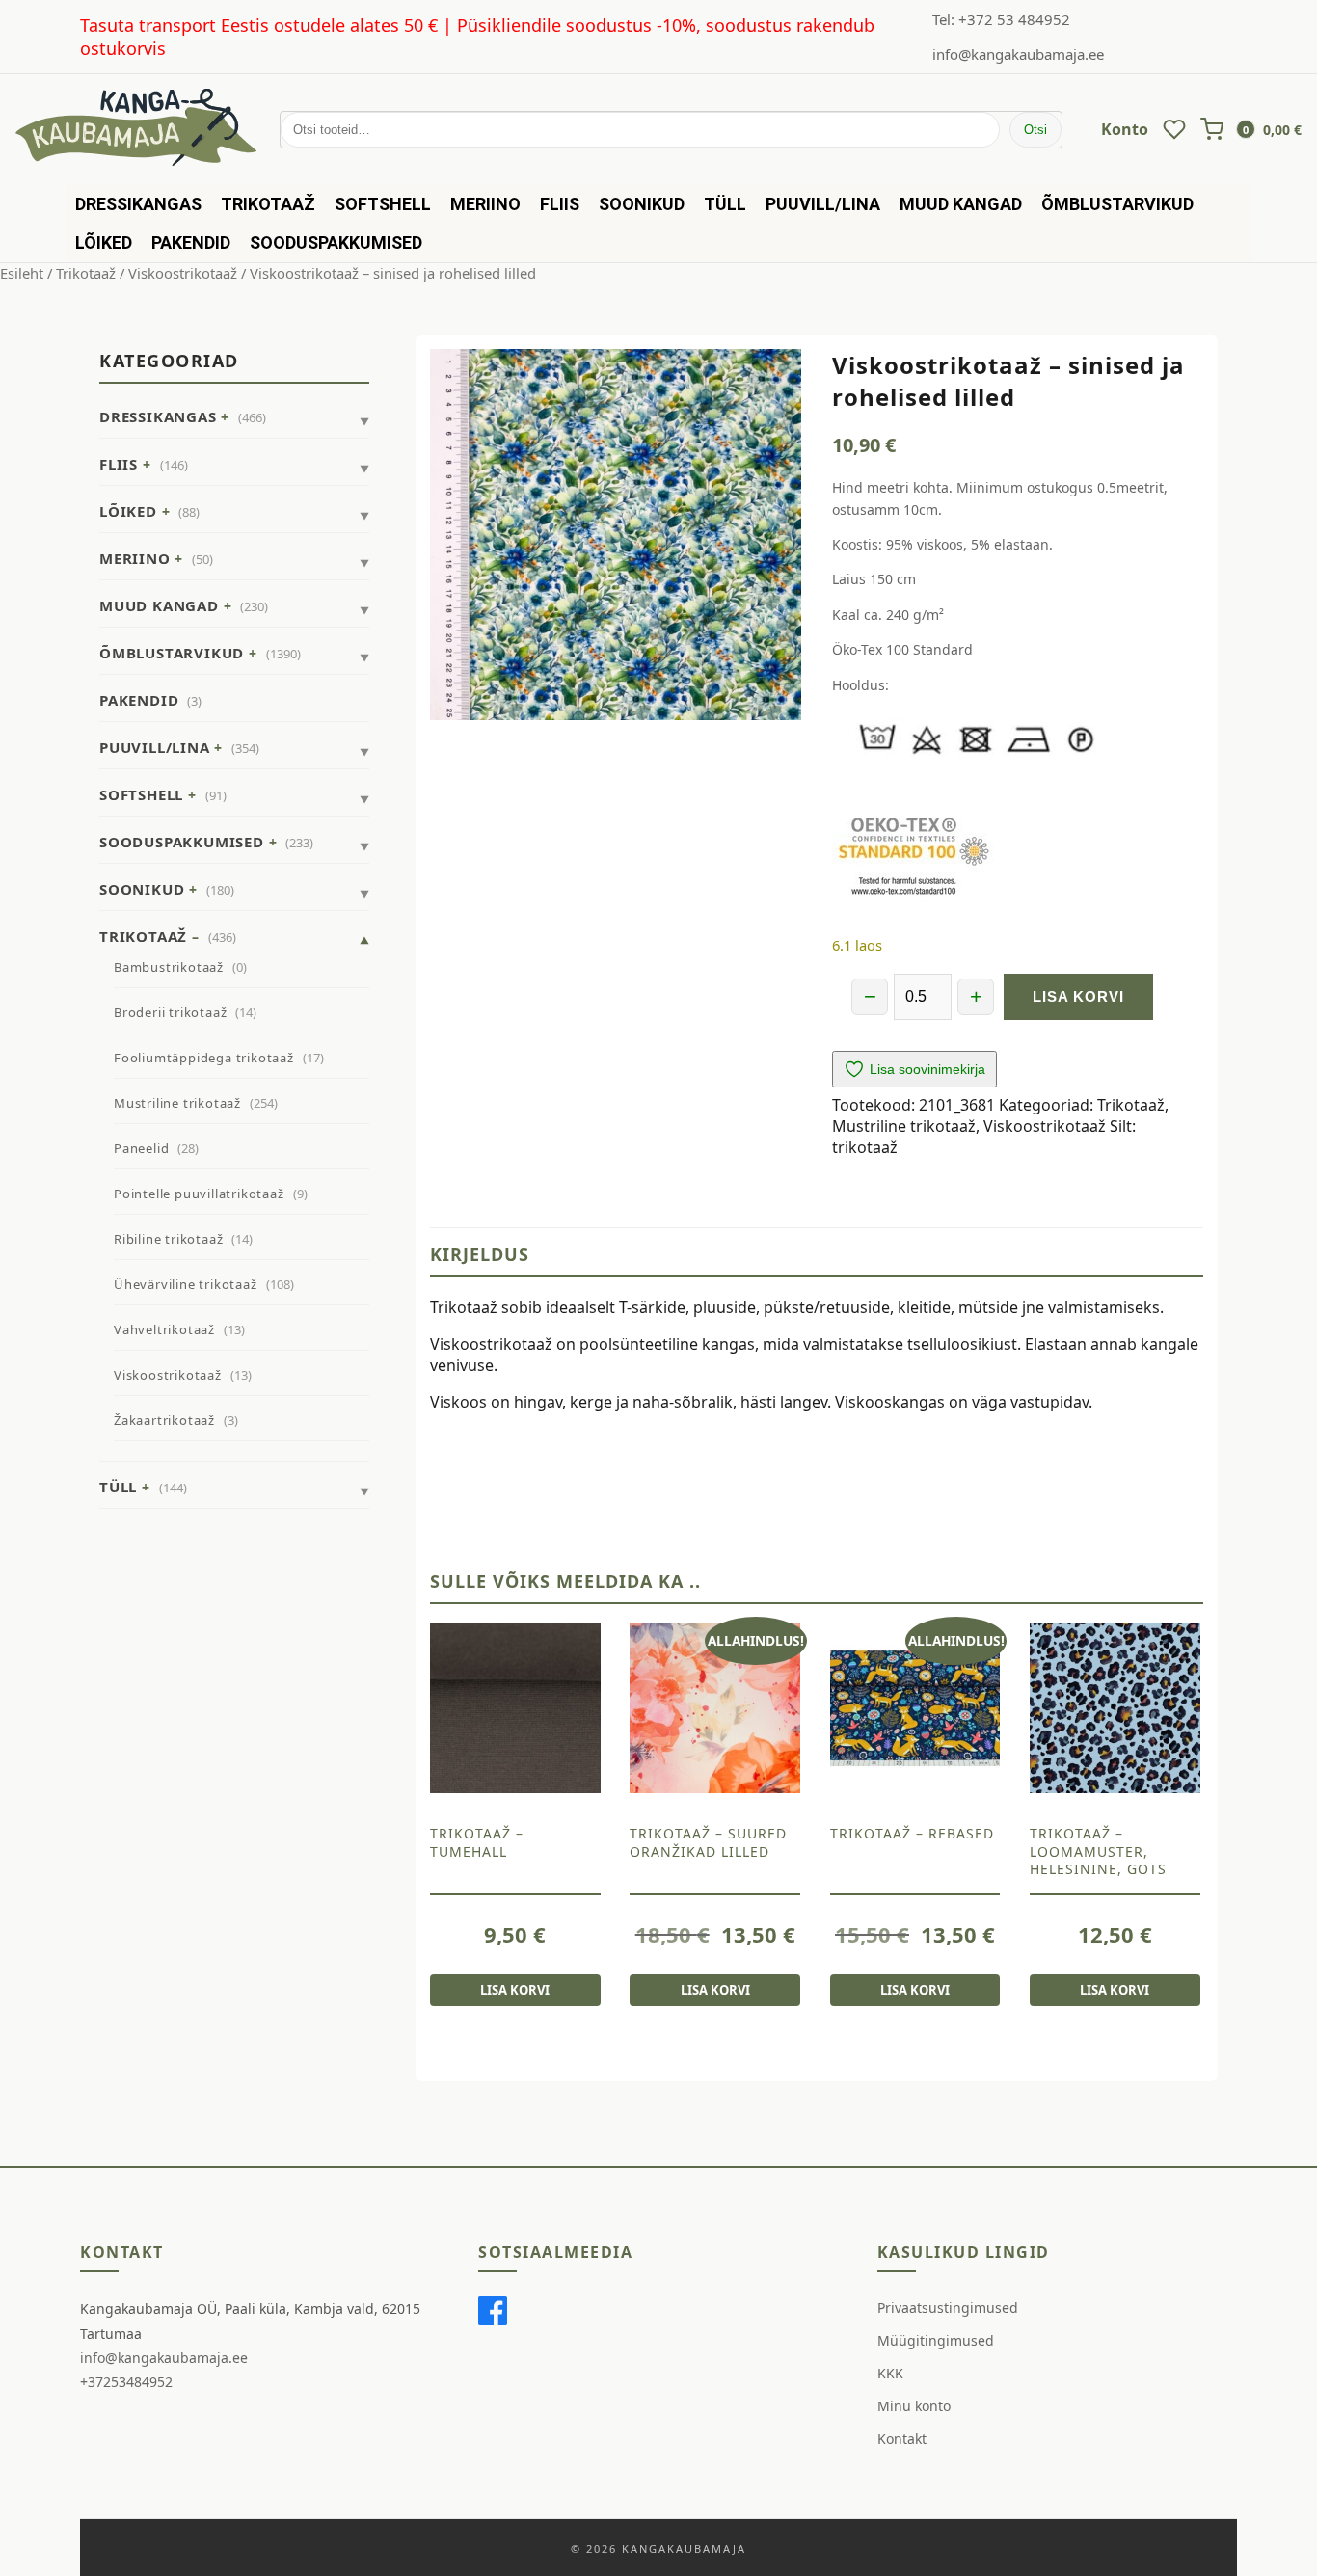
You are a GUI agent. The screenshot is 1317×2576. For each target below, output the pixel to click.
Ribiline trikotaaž (168, 1239)
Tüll (725, 204)
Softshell (383, 204)
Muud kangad (961, 204)
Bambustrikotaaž (169, 967)
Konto (1125, 129)
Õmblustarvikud (1117, 204)
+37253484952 (126, 2382)
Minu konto (914, 2406)
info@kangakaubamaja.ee (1018, 54)
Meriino (485, 204)
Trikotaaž (268, 204)
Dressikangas (138, 204)
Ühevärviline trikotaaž (186, 1284)
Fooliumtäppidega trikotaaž (204, 1058)
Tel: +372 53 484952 (1001, 19)
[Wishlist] (1174, 129)
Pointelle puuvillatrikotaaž (199, 1194)
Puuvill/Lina (823, 204)
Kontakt (902, 2439)
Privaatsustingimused (948, 2308)
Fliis (560, 204)
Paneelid (141, 1148)
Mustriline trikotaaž (177, 1103)
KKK (890, 2373)
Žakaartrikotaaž (164, 1420)
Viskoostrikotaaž (183, 273)
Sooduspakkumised (336, 242)
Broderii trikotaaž (170, 1012)
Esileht (22, 273)
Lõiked (104, 242)
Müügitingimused (936, 2340)
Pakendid (191, 242)
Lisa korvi (1078, 996)
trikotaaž (865, 1147)
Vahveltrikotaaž (164, 1329)
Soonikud (642, 204)
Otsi (1035, 130)
